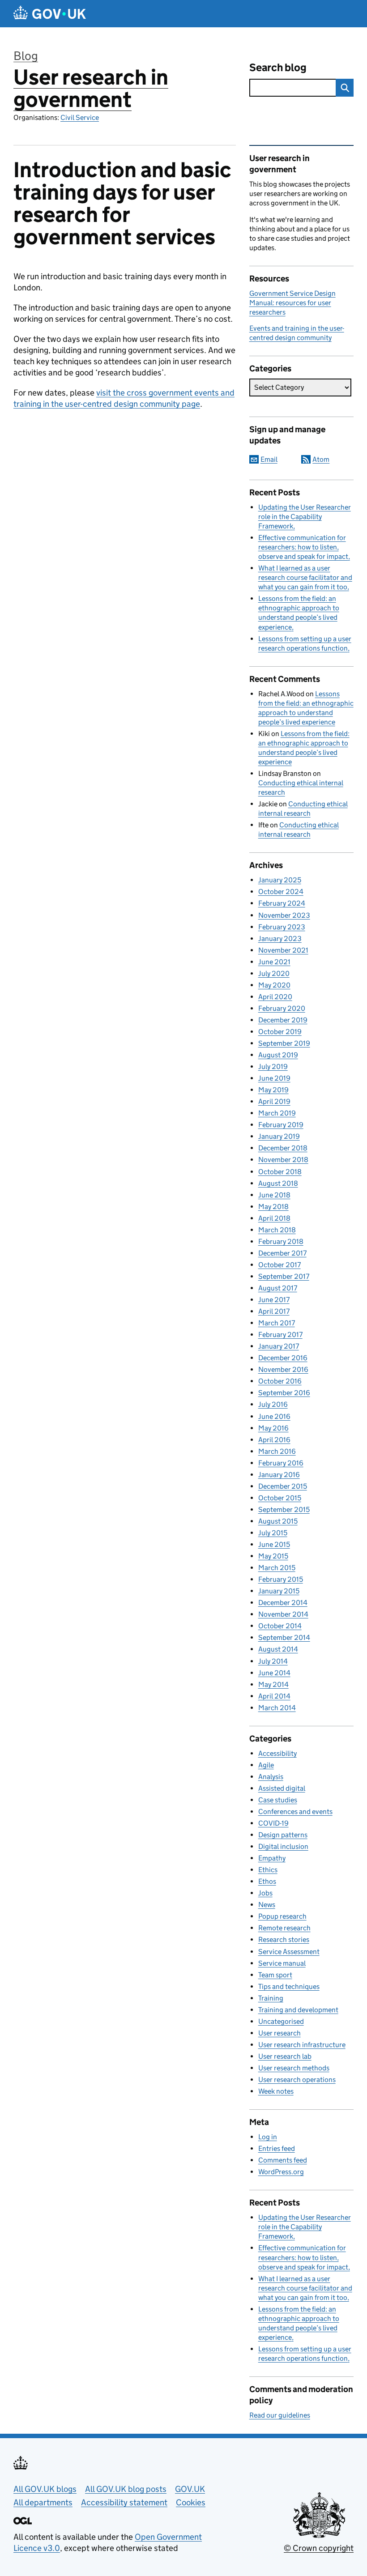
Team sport (275, 1975)
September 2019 (284, 1043)
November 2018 (283, 1160)
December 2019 (283, 1020)
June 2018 (274, 1195)
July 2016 (273, 1404)
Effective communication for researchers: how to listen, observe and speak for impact (303, 547)
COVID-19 (273, 1823)
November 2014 (283, 1614)
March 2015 (277, 1568)
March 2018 (277, 1230)
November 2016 (283, 1369)
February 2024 (282, 903)
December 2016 (283, 1358)
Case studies (278, 1800)
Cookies (191, 2502)
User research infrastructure (302, 2045)
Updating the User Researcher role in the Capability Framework (305, 517)
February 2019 (281, 1125)
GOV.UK (190, 2489)
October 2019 (280, 1032)
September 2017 (284, 1276)
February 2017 (280, 1335)
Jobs (265, 1893)
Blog (26, 56)
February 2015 (281, 1579)
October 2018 (280, 1172)
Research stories (284, 1939)
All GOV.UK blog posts (126, 2489)
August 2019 (278, 1055)
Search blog (278, 67)
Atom (321, 459)
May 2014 (273, 1684)
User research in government (91, 88)
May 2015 (273, 1556)
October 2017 (280, 1265)
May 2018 (273, 1207)
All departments (43, 2502)
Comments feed (283, 2160)
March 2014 (277, 1708)
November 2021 (283, 950)
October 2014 (280, 1626)
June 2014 (274, 1673)
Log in (268, 2137)
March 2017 (277, 1323)
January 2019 (279, 1136)
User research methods (294, 2068)
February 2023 (282, 927)
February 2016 (281, 1463)
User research (280, 2033)
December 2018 (283, 1148)
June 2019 (274, 1078)
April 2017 (274, 1311)
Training (271, 1998)
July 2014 (273, 1661)
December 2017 (282, 1253)
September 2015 (284, 1509)
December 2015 (283, 1486)
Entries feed (277, 2148)
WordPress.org (281, 2172)
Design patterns (283, 1835)
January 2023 (280, 939)
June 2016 (274, 1416)
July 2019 (273, 1067)
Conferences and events (295, 1812)
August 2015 (278, 1521)
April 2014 (274, 1696)
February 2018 (281, 1241)
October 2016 (280, 1381)
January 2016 (279, 1475)
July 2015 (273, 1533)
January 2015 (279, 1591)
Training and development (298, 2010)
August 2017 (278, 1288)
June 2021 (274, 962)
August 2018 (278, 1183)
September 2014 (284, 1637)
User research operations (297, 2080)
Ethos (267, 1881)
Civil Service (80, 117)
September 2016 (284, 1393)
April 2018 (274, 1218)
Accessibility (277, 1753)
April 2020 (275, 997)
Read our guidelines (280, 2415)
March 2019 (277, 1113)
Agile (266, 1765)
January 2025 (280, 880)
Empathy (272, 1858)
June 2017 (274, 1300)
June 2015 (274, 1544)
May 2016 (273, 1428)
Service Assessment (289, 1952)
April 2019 (274, 1101)
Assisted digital (282, 1788)
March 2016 (277, 1451)
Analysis (271, 1777)
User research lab (285, 2056)
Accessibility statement (124, 2502)
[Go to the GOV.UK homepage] (50, 14)
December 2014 (283, 1603)
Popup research (282, 1916)
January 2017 (279, 1346)
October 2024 (281, 892)
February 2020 (282, 1008)
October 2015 (280, 1498)
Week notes (276, 2091)
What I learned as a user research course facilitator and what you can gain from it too (305, 577)
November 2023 (284, 915)
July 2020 (274, 973)
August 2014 (278, 1649)
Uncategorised (281, 2021)
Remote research (284, 1928)
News (267, 1905)
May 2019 (273, 1090)
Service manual (282, 1963)
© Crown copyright (319, 2548)
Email (269, 459)
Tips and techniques (289, 1986)
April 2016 (274, 1440)
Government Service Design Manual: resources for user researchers (292, 303)
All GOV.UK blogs (45, 2489)
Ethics (268, 1870)
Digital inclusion (283, 1846)
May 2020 (274, 985)
